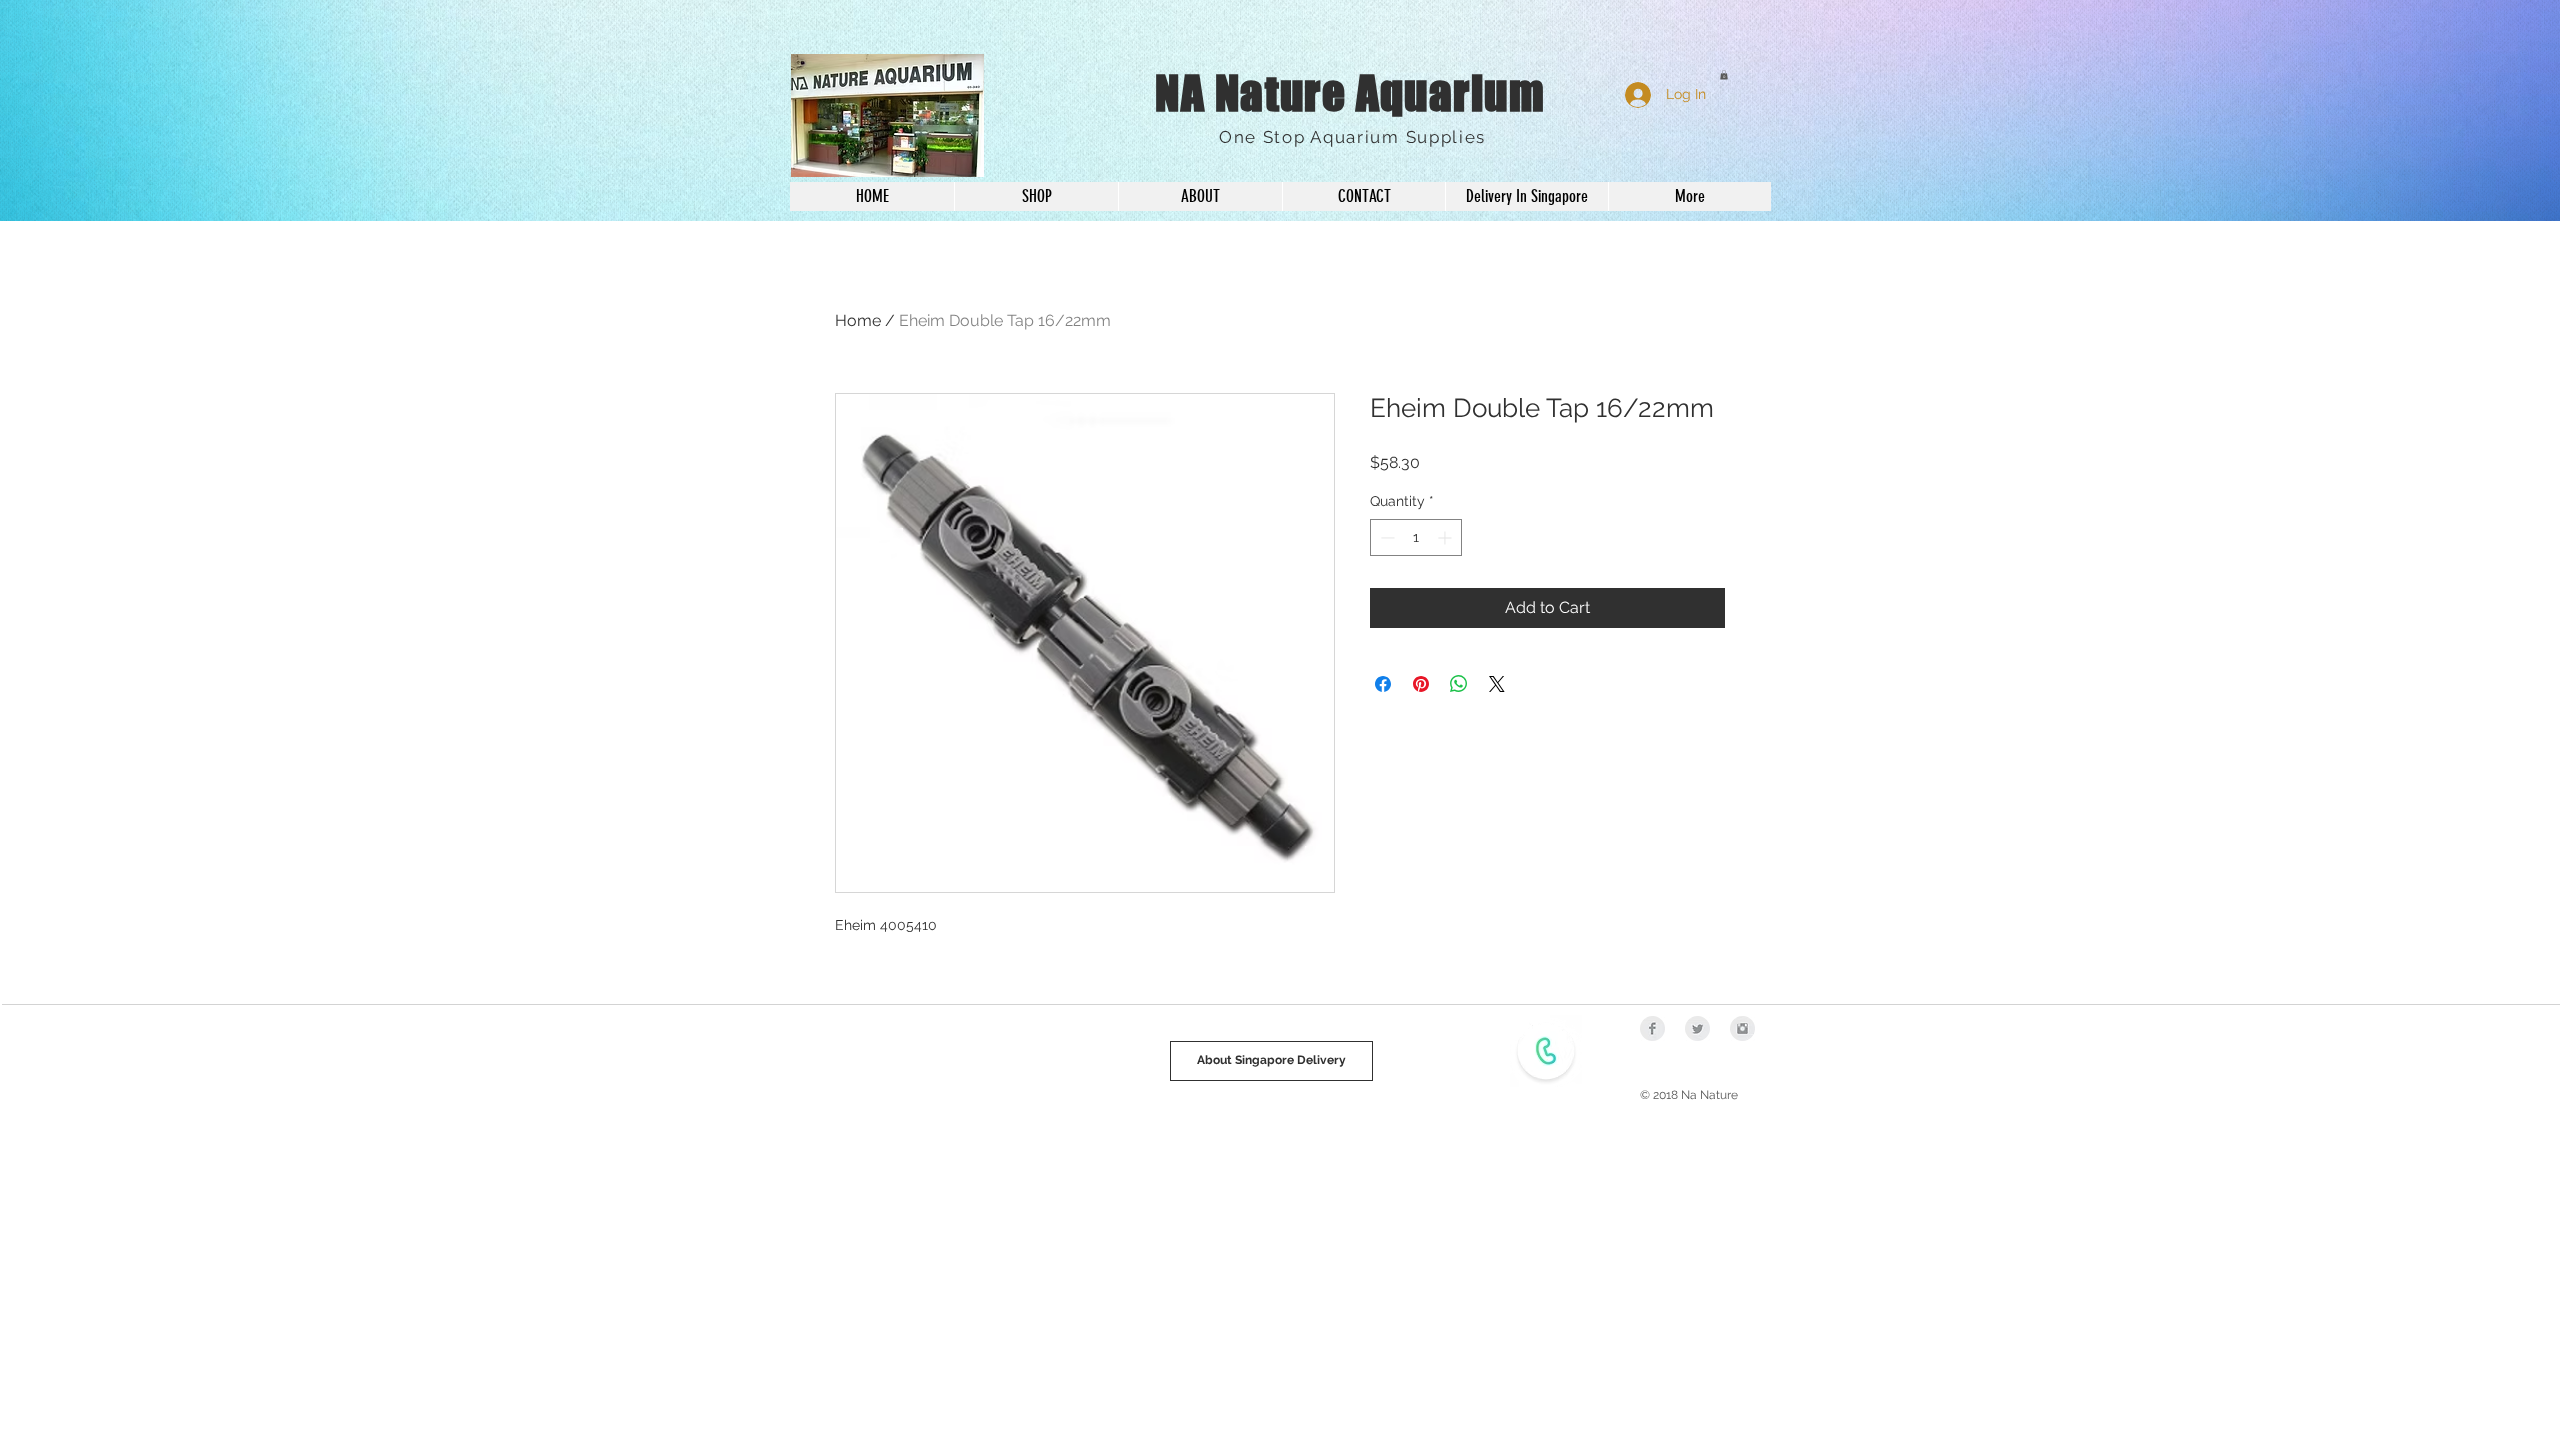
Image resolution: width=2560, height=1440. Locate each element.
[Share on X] (1497, 684)
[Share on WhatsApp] (1459, 684)
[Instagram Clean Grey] (1742, 1028)
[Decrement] (1385, 537)
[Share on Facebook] (1383, 684)
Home (858, 320)
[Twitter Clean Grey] (1697, 1028)
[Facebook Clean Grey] (1652, 1028)
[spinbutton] (1416, 537)
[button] (1724, 75)
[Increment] (1446, 537)
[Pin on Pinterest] (1421, 684)
